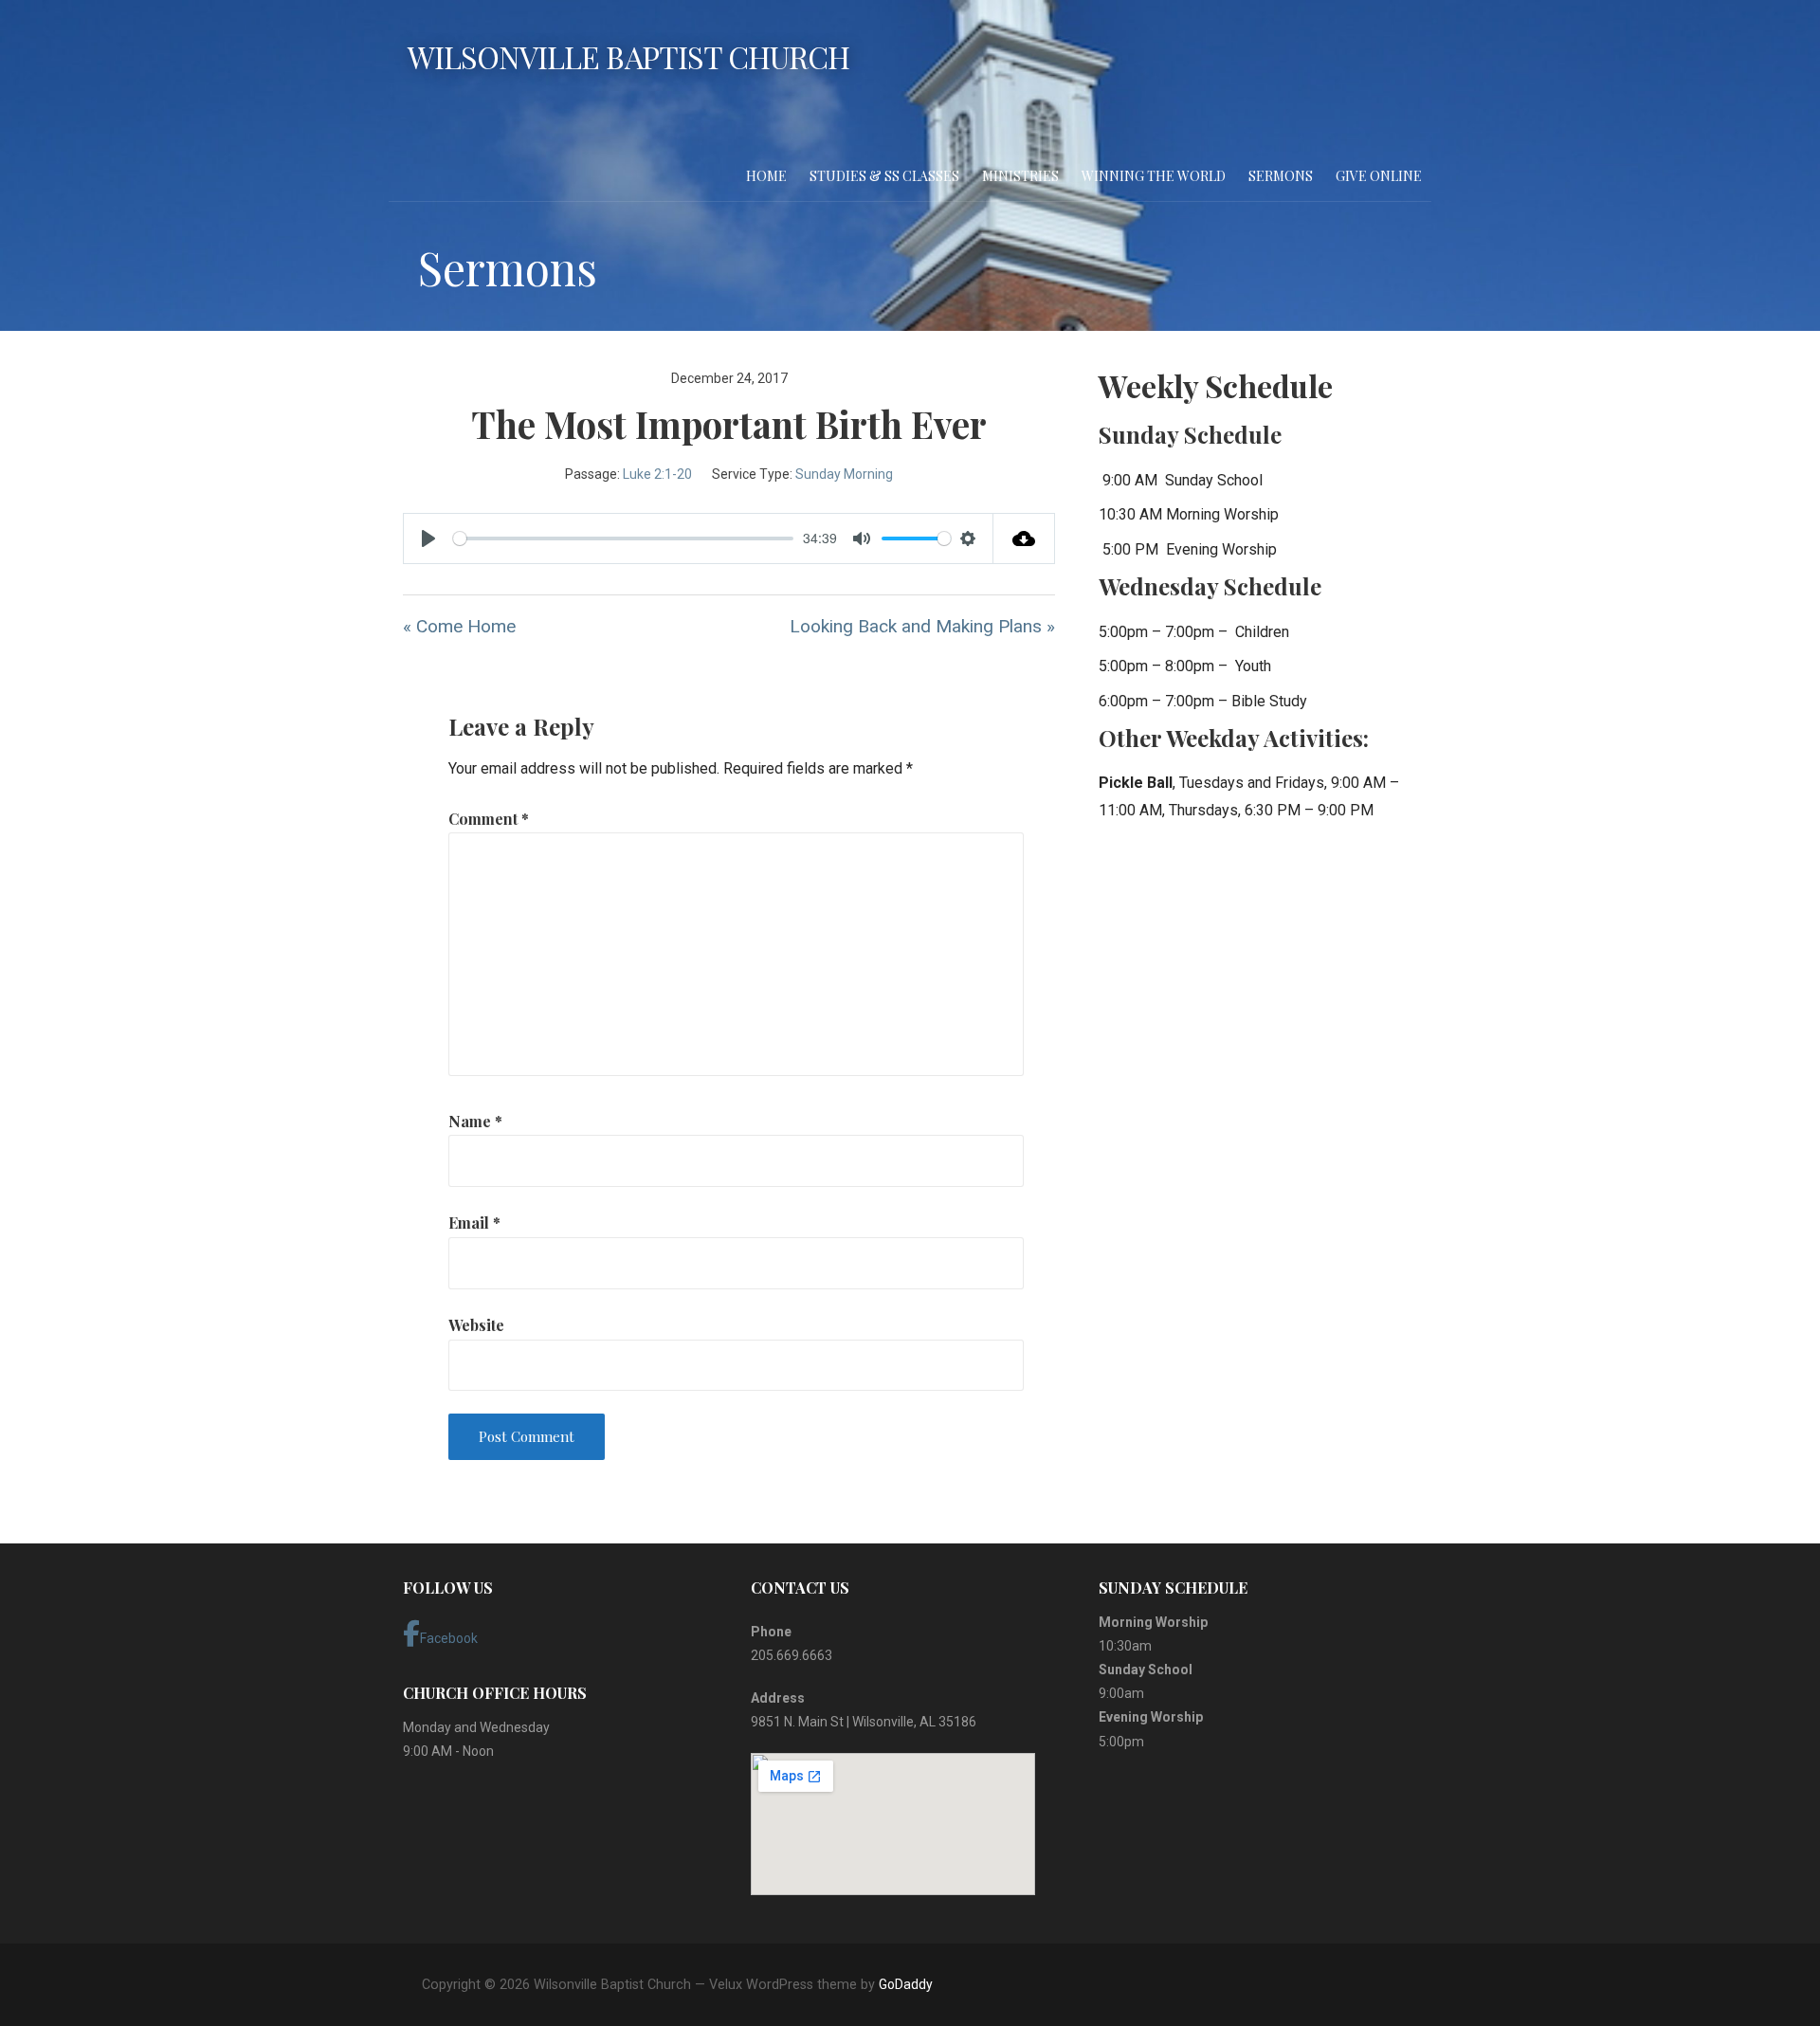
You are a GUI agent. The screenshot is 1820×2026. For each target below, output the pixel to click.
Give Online (1379, 176)
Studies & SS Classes (884, 176)
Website (476, 1325)
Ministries (1020, 176)
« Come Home (459, 626)
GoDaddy (906, 1984)
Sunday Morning (844, 474)
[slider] (623, 538)
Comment (489, 819)
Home (766, 176)
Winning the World (1154, 176)
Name (475, 1121)
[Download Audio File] (1024, 538)
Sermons (1281, 176)
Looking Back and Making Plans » (922, 626)
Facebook (449, 1638)
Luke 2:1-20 (657, 474)
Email (474, 1223)
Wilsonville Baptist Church (628, 56)
